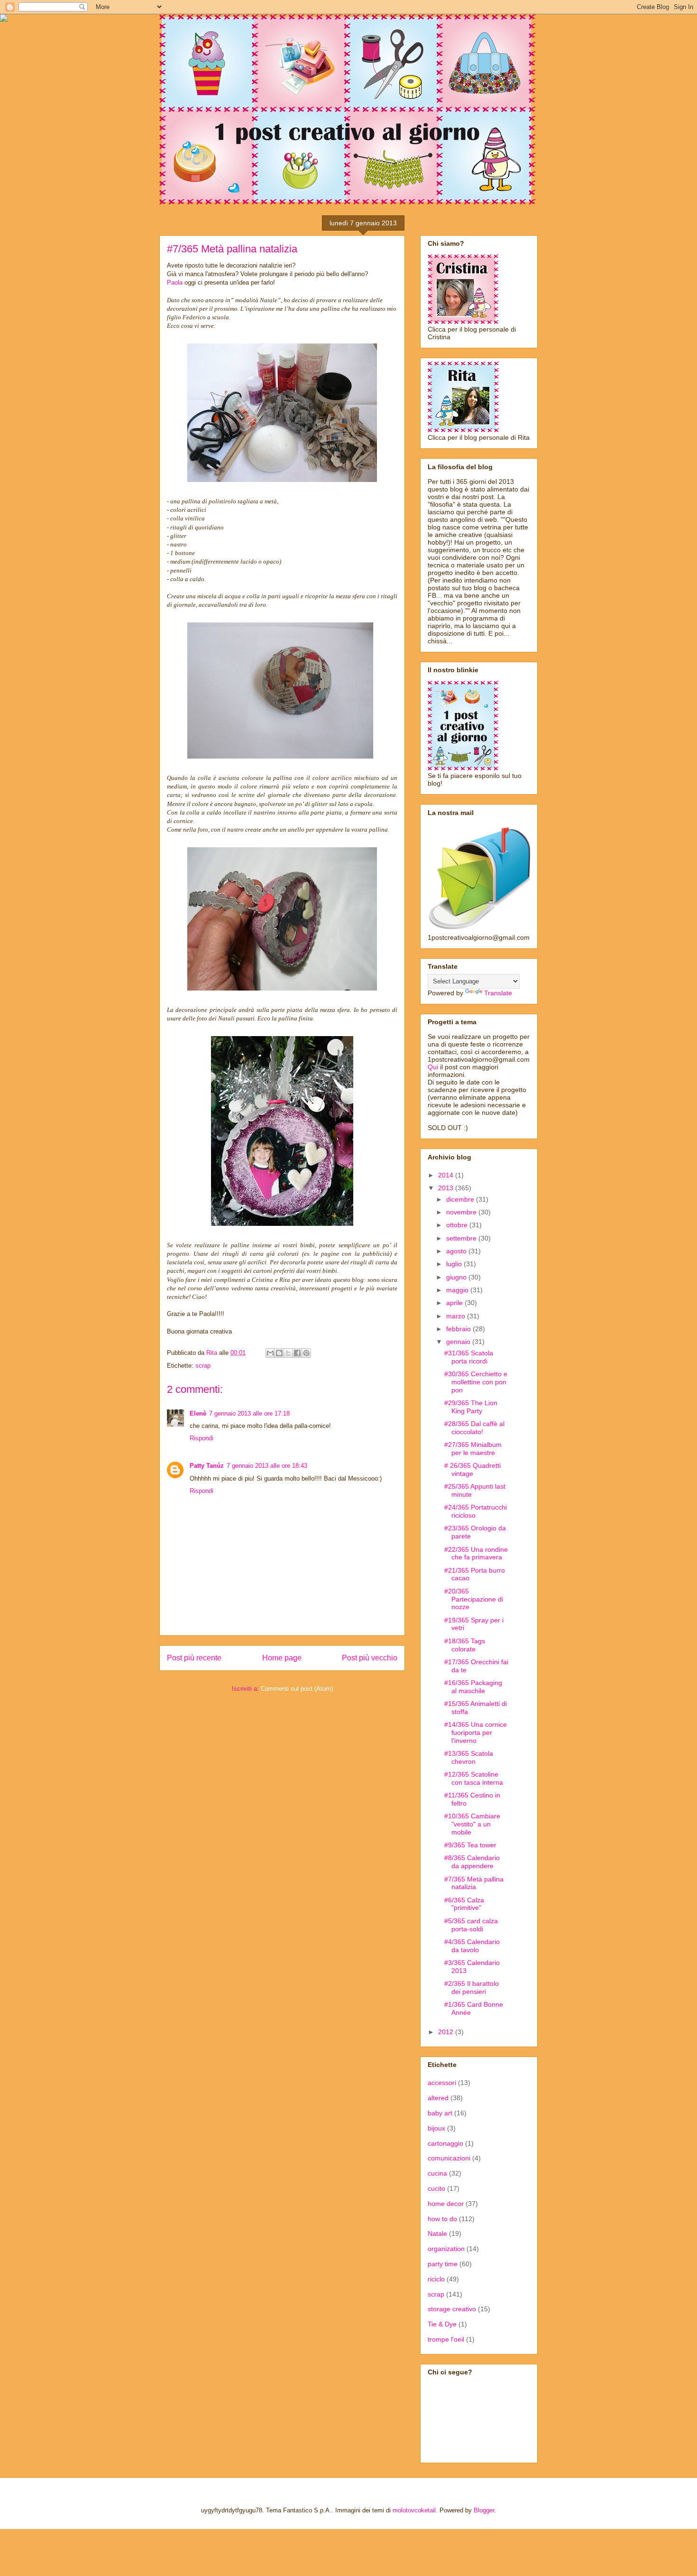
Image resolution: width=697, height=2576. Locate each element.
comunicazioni (449, 2158)
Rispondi (202, 1438)
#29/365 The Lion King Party (471, 1407)
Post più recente (194, 1658)
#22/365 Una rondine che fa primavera (476, 1553)
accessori (442, 2083)
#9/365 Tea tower (470, 1845)
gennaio (459, 1342)
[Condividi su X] (288, 1353)
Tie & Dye (442, 2324)
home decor (446, 2204)
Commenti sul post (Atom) (297, 1689)
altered (438, 2098)
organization (446, 2249)
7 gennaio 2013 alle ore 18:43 (267, 1466)
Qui (433, 1067)
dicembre (461, 1199)
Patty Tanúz (207, 1466)
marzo (457, 1316)
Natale (437, 2233)
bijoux (436, 2128)
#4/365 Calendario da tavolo (472, 1946)
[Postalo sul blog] (279, 1353)
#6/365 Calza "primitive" (464, 1904)
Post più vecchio (370, 1658)
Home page (282, 1658)
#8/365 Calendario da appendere (472, 1862)
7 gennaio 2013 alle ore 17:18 (249, 1413)
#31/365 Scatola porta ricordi (469, 1357)
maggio (458, 1290)
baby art (440, 2113)
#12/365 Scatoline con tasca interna (474, 1778)
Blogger (484, 2510)
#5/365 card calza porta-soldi (471, 1925)
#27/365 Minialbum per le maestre (473, 1449)
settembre (462, 1238)
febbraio (459, 1329)
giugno (457, 1277)
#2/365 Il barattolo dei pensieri (472, 1988)
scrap (203, 1366)
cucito (436, 2188)
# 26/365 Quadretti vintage (472, 1469)
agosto (457, 1251)
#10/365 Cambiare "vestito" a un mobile (472, 1824)
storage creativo (452, 2309)
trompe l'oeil (446, 2339)
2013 (447, 1188)
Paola (175, 283)
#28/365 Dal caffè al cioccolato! (474, 1428)
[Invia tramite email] (270, 1353)
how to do (442, 2219)
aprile (455, 1303)
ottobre (458, 1225)
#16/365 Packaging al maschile (473, 1687)
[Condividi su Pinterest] (306, 1353)
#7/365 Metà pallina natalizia (474, 1883)
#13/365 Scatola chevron (469, 1757)
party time (443, 2264)
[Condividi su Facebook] (297, 1353)
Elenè (198, 1413)
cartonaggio (445, 2143)
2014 (447, 1175)
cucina (437, 2173)
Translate (498, 993)
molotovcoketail (414, 2510)
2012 (447, 2032)
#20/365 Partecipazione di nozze (474, 1599)
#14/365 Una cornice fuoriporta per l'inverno (476, 1733)
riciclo (436, 2279)
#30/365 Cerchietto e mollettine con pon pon (476, 1382)
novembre (462, 1212)
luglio (455, 1264)
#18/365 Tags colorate (465, 1645)
